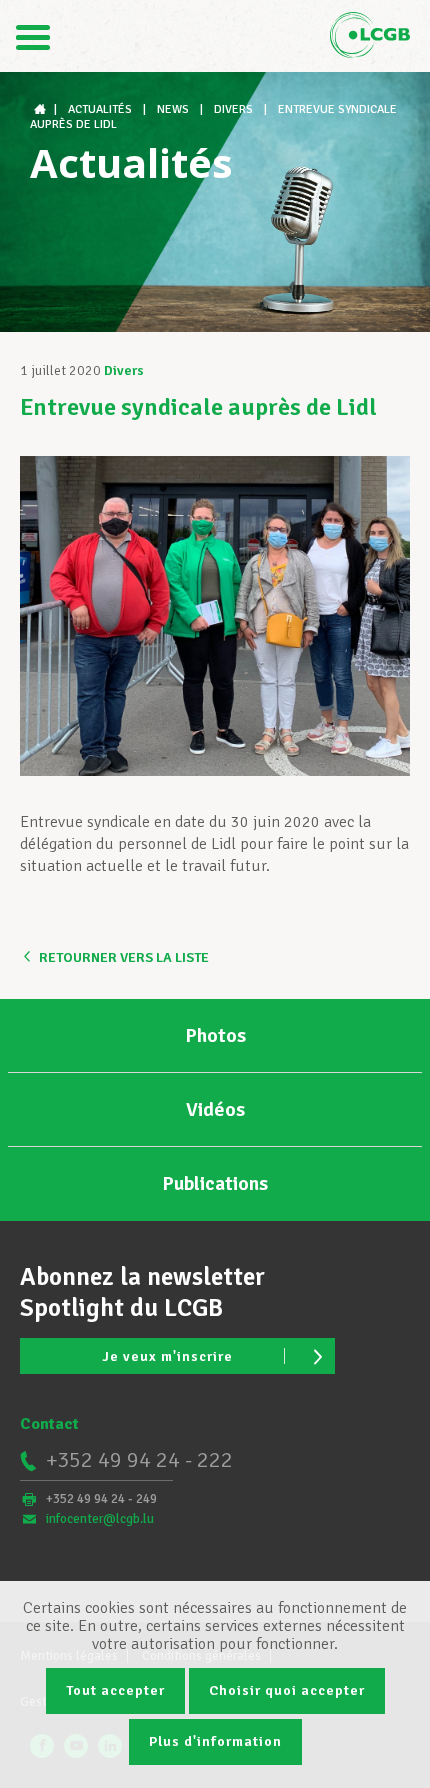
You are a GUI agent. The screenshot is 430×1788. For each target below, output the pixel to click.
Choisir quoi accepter (287, 1690)
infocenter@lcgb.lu (100, 1519)
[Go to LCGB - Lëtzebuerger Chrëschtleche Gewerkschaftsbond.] (42, 109)
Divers (124, 370)
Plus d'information (215, 1741)
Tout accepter (115, 1690)
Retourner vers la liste (124, 957)
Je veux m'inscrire (167, 1356)
